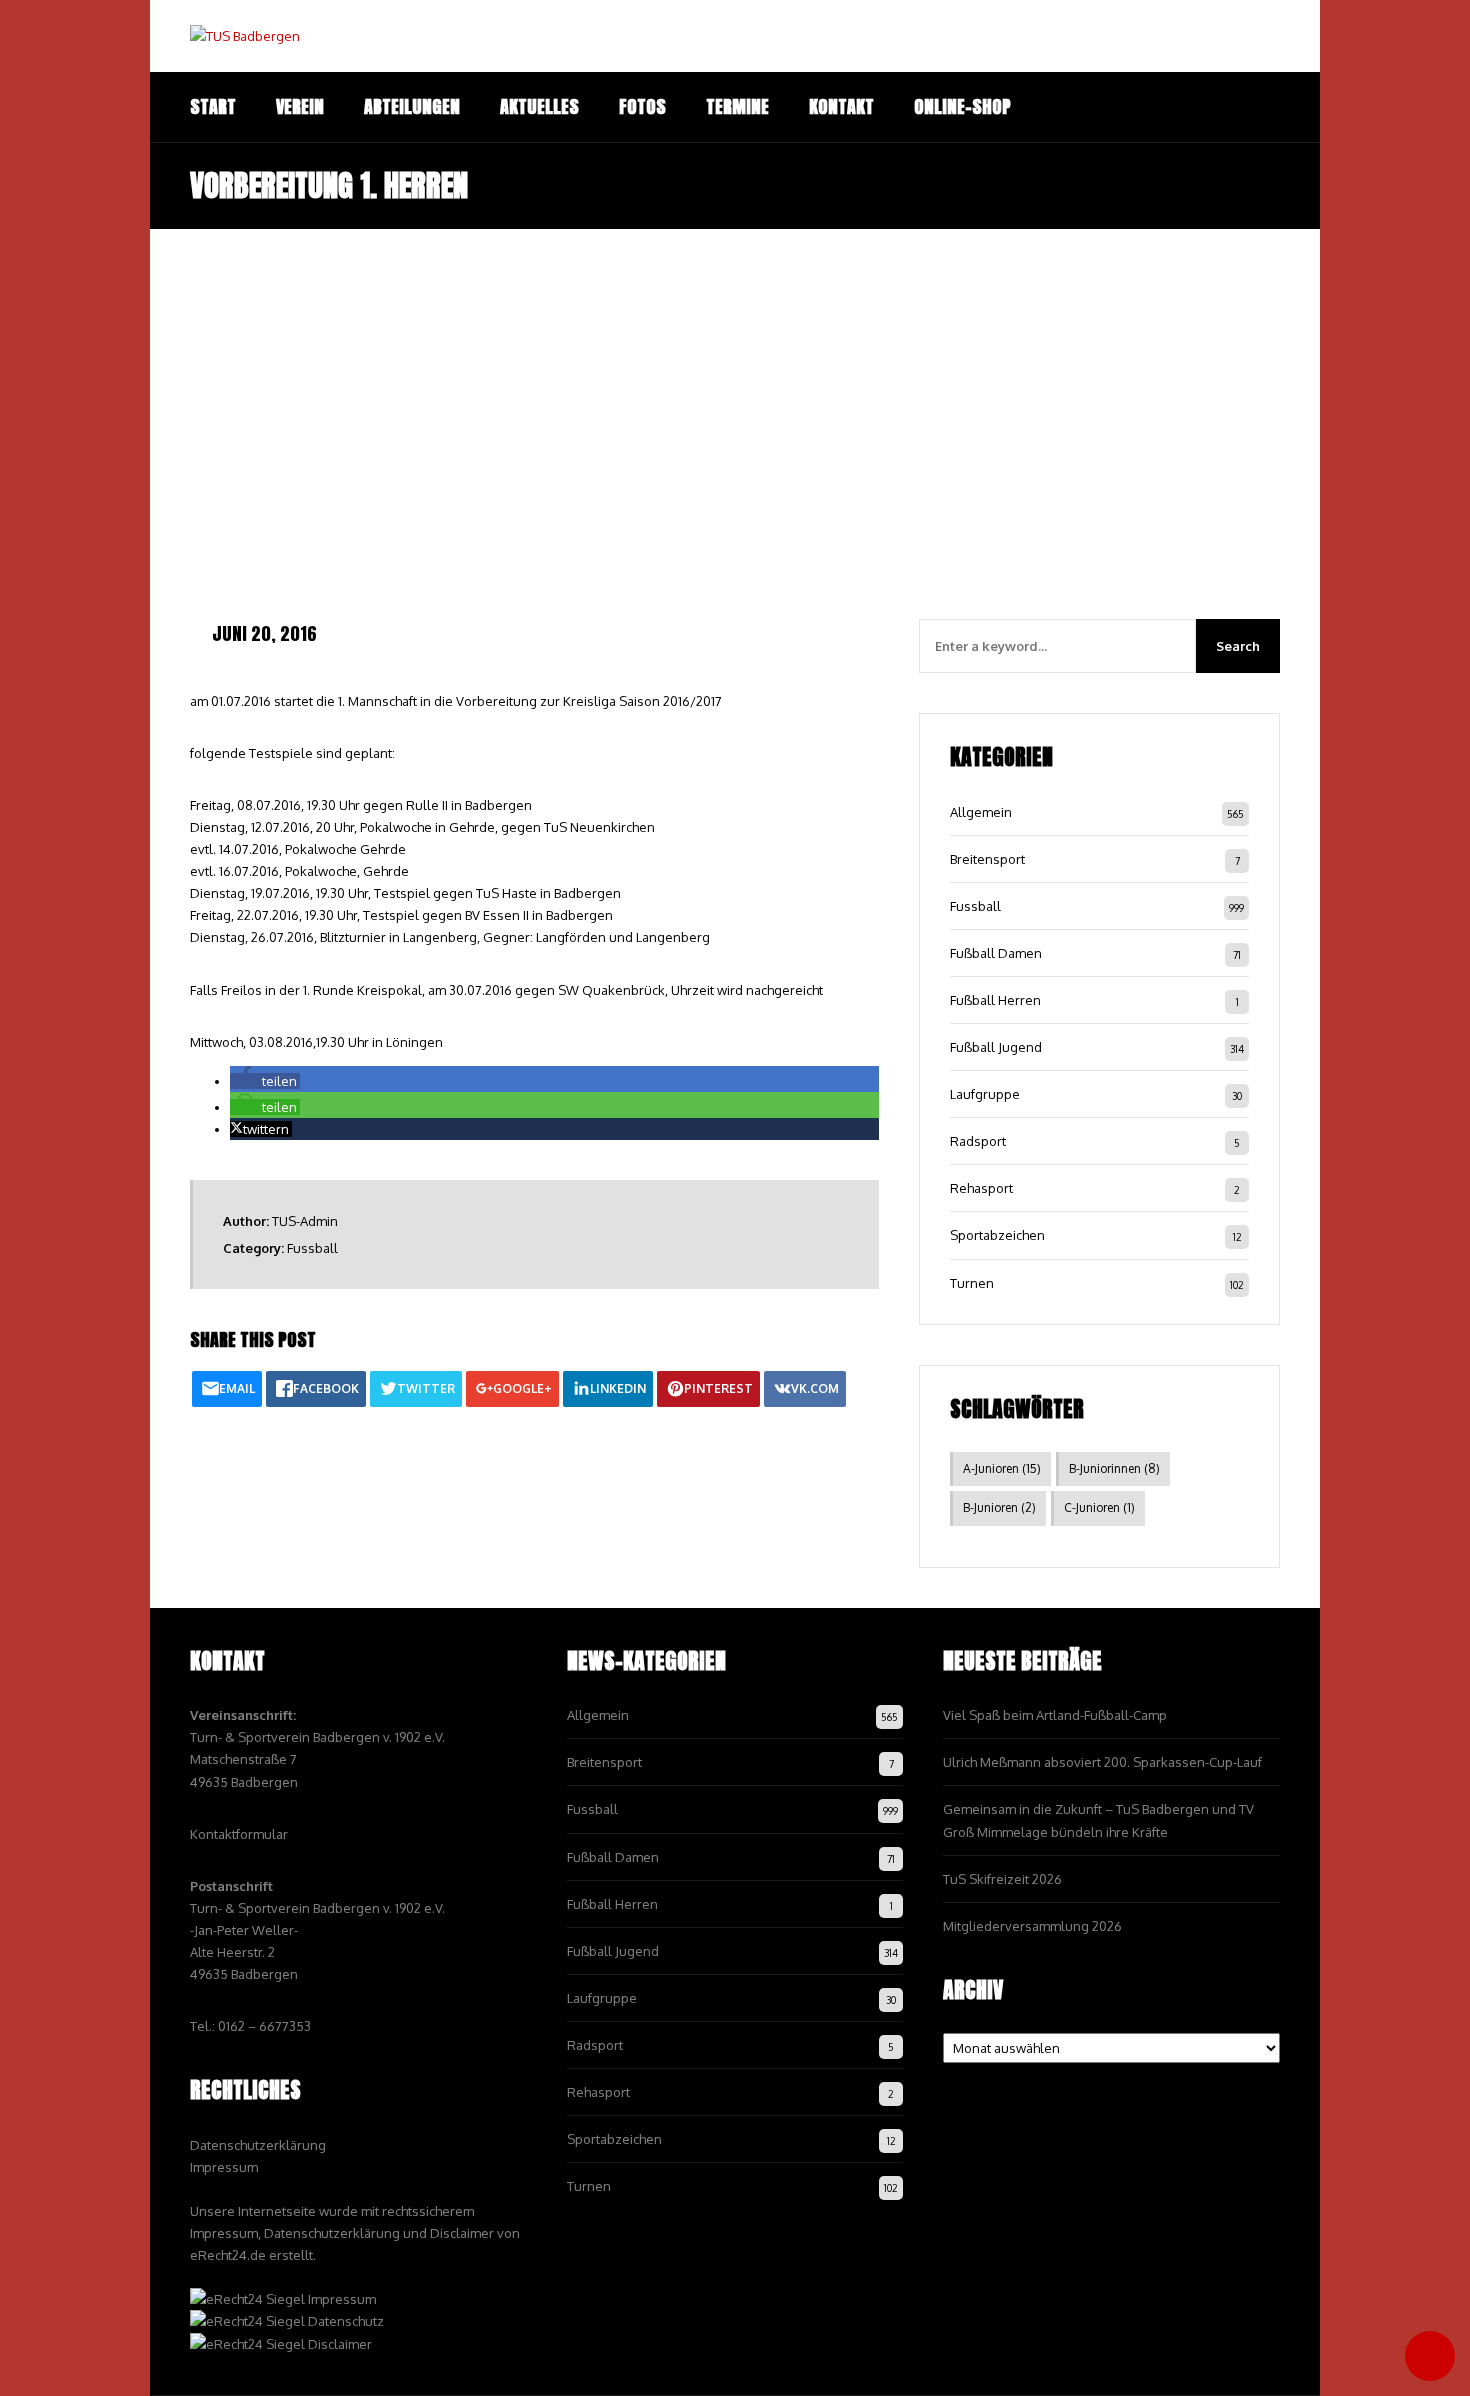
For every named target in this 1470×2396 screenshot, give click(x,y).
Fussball (312, 1248)
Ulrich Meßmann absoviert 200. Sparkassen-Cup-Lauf (1102, 1762)
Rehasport (981, 1188)
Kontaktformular (239, 1834)
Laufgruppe (985, 1094)
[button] (265, 1081)
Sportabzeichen (997, 1235)
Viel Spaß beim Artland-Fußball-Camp (1055, 1715)
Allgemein (981, 812)
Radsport (978, 1141)
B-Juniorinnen (1114, 1468)
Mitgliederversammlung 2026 (1032, 1926)
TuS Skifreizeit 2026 (1002, 1879)
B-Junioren (999, 1507)
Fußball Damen (996, 953)
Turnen (972, 1283)
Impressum (224, 2167)
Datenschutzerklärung (258, 2145)
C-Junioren (1099, 1507)
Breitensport (987, 859)
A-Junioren (1002, 1468)
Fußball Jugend (996, 1047)
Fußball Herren (995, 1000)
